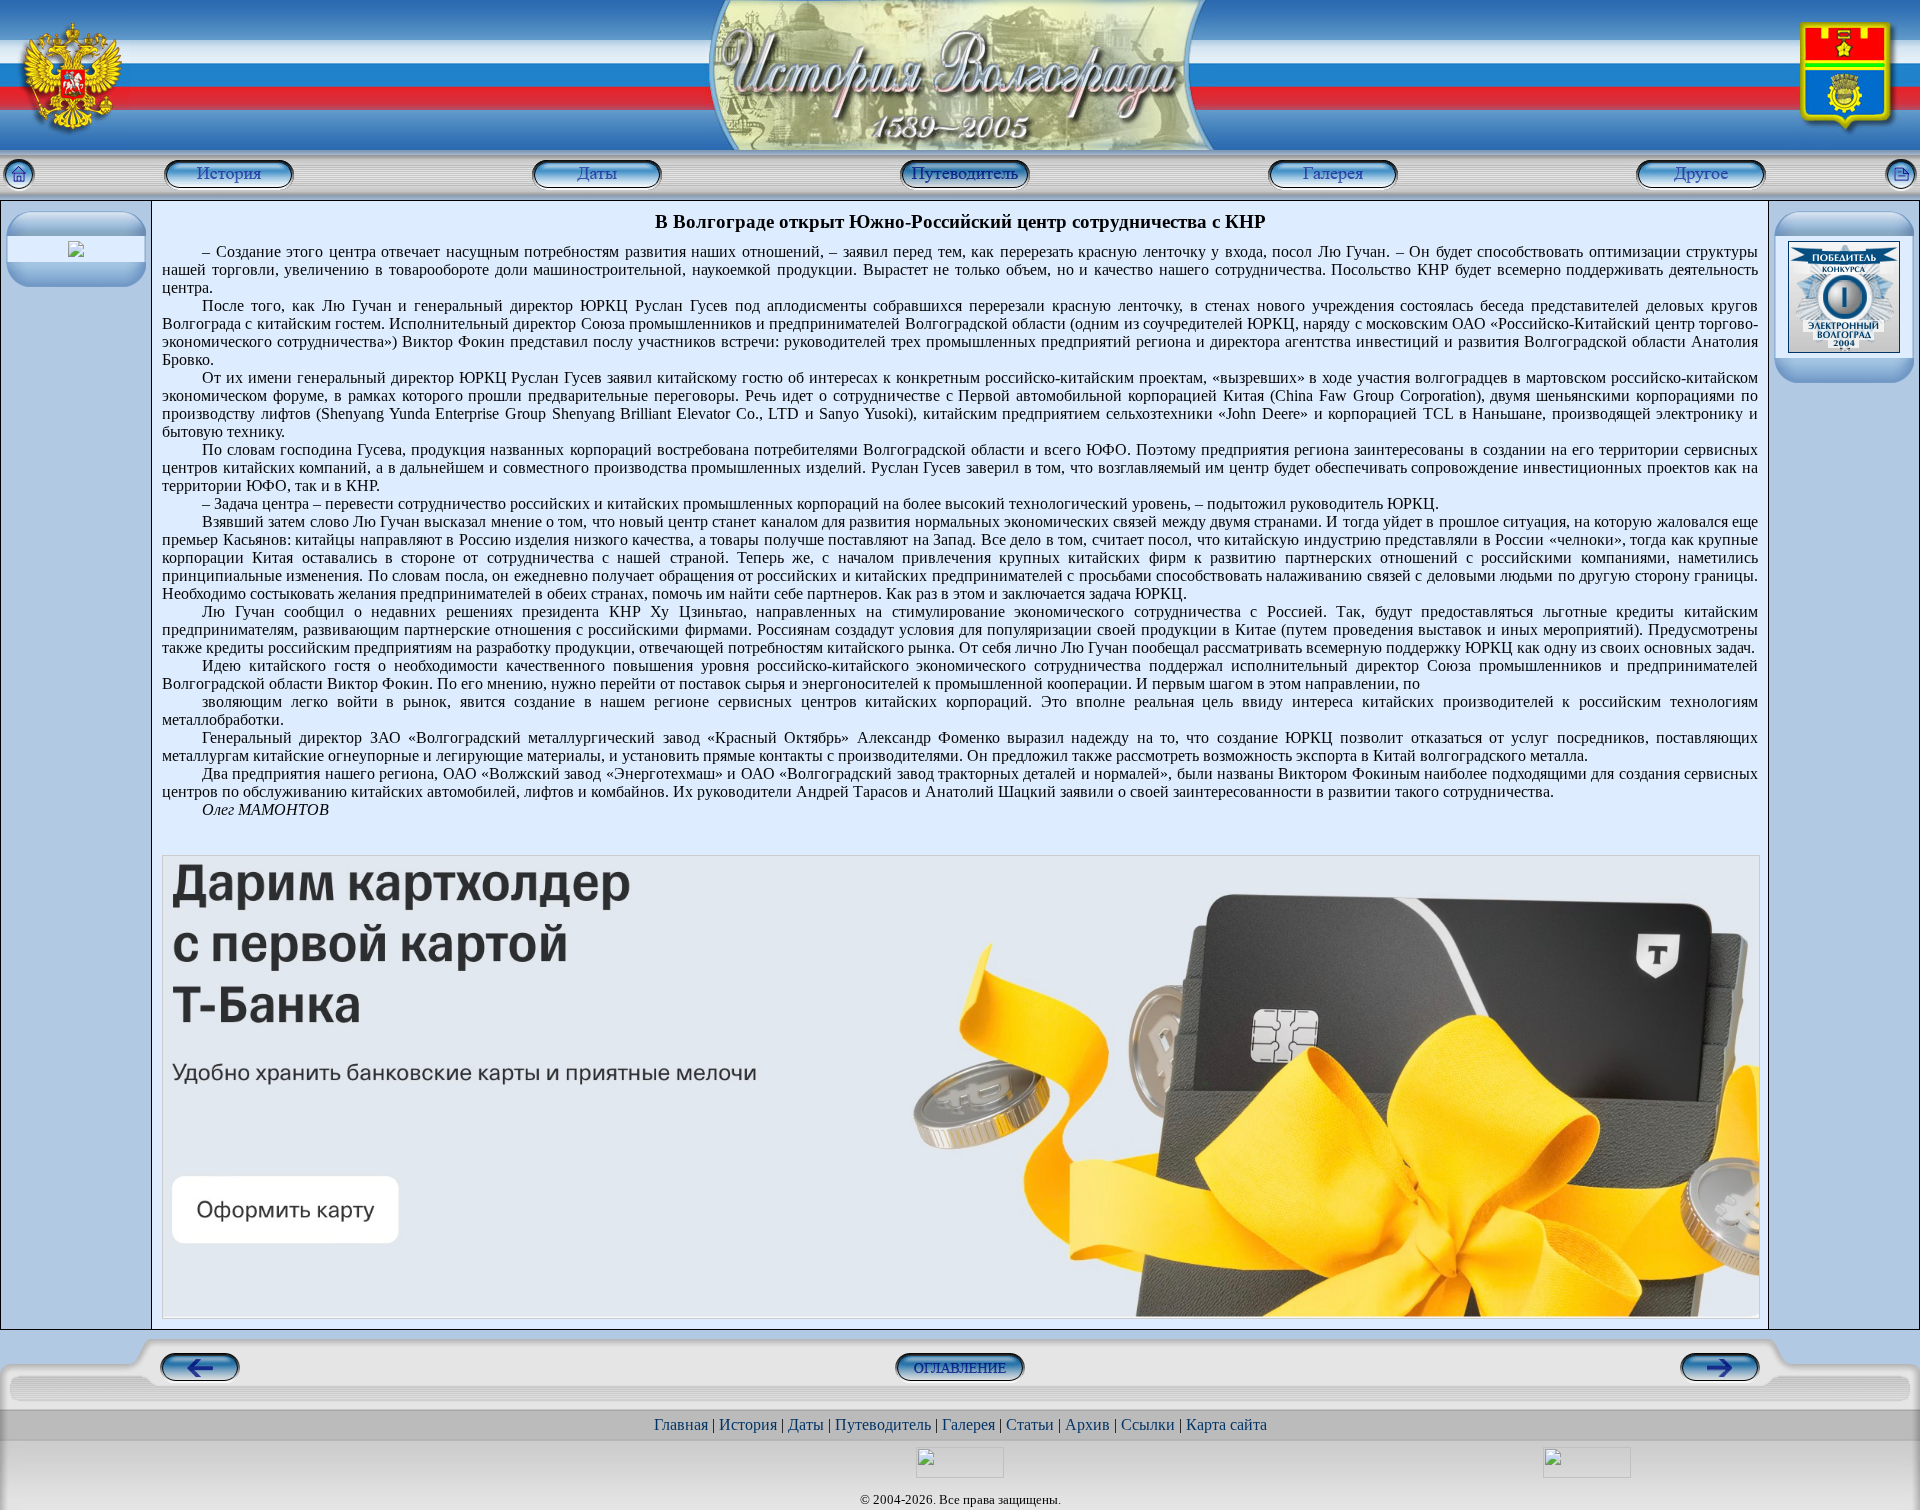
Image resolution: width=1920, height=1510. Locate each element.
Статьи (1030, 1424)
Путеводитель (883, 1424)
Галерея (968, 1424)
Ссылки (1148, 1424)
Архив (1087, 1424)
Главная (681, 1424)
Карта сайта (1226, 1424)
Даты (806, 1424)
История (748, 1424)
